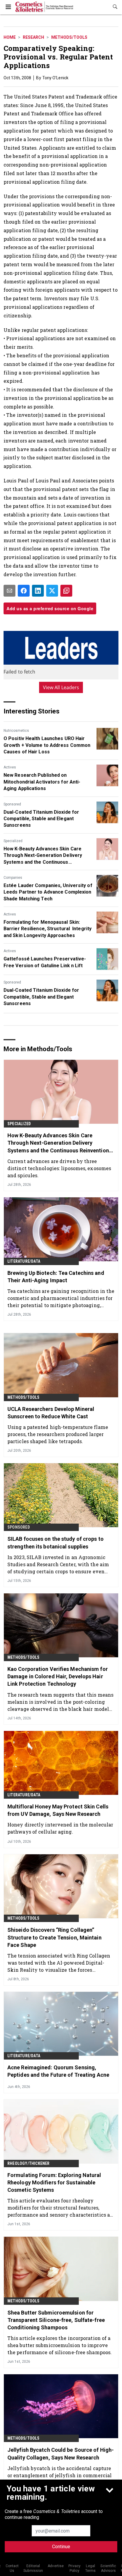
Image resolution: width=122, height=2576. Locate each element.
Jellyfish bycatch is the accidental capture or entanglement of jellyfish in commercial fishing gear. (60, 2475)
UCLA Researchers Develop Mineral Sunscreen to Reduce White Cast (51, 1413)
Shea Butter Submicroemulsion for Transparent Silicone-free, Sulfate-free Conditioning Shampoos (56, 2320)
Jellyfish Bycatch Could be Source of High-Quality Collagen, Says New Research (61, 2454)
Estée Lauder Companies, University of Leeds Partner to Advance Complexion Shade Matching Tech (48, 892)
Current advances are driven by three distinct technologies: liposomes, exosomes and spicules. (59, 1168)
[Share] (24, 591)
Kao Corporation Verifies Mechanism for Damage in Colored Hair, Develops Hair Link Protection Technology (58, 1676)
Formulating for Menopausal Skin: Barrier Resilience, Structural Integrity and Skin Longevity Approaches (48, 929)
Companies (13, 878)
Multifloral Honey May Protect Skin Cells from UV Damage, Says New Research (58, 1810)
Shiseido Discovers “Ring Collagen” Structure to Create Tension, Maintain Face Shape (54, 1937)
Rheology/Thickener (29, 2163)
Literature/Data (24, 1261)
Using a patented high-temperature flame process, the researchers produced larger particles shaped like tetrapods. (58, 1434)
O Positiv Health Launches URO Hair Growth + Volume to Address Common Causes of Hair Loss (47, 745)
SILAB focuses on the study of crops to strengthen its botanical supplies (56, 1543)
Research (33, 37)
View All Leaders (61, 687)
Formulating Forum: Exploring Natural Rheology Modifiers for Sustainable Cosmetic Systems (54, 2182)
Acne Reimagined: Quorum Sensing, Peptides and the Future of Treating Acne (58, 2071)
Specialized (13, 841)
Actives (10, 767)
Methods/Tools (69, 37)
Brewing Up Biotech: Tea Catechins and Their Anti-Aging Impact (56, 1277)
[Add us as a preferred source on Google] (66, 591)
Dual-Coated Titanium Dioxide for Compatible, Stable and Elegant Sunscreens (41, 819)
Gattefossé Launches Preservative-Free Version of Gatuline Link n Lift (45, 962)
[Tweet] (52, 591)
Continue (61, 2547)
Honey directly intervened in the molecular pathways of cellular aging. (60, 1828)
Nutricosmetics (16, 731)
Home (10, 37)
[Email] (9, 591)
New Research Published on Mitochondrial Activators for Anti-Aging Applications (42, 782)
